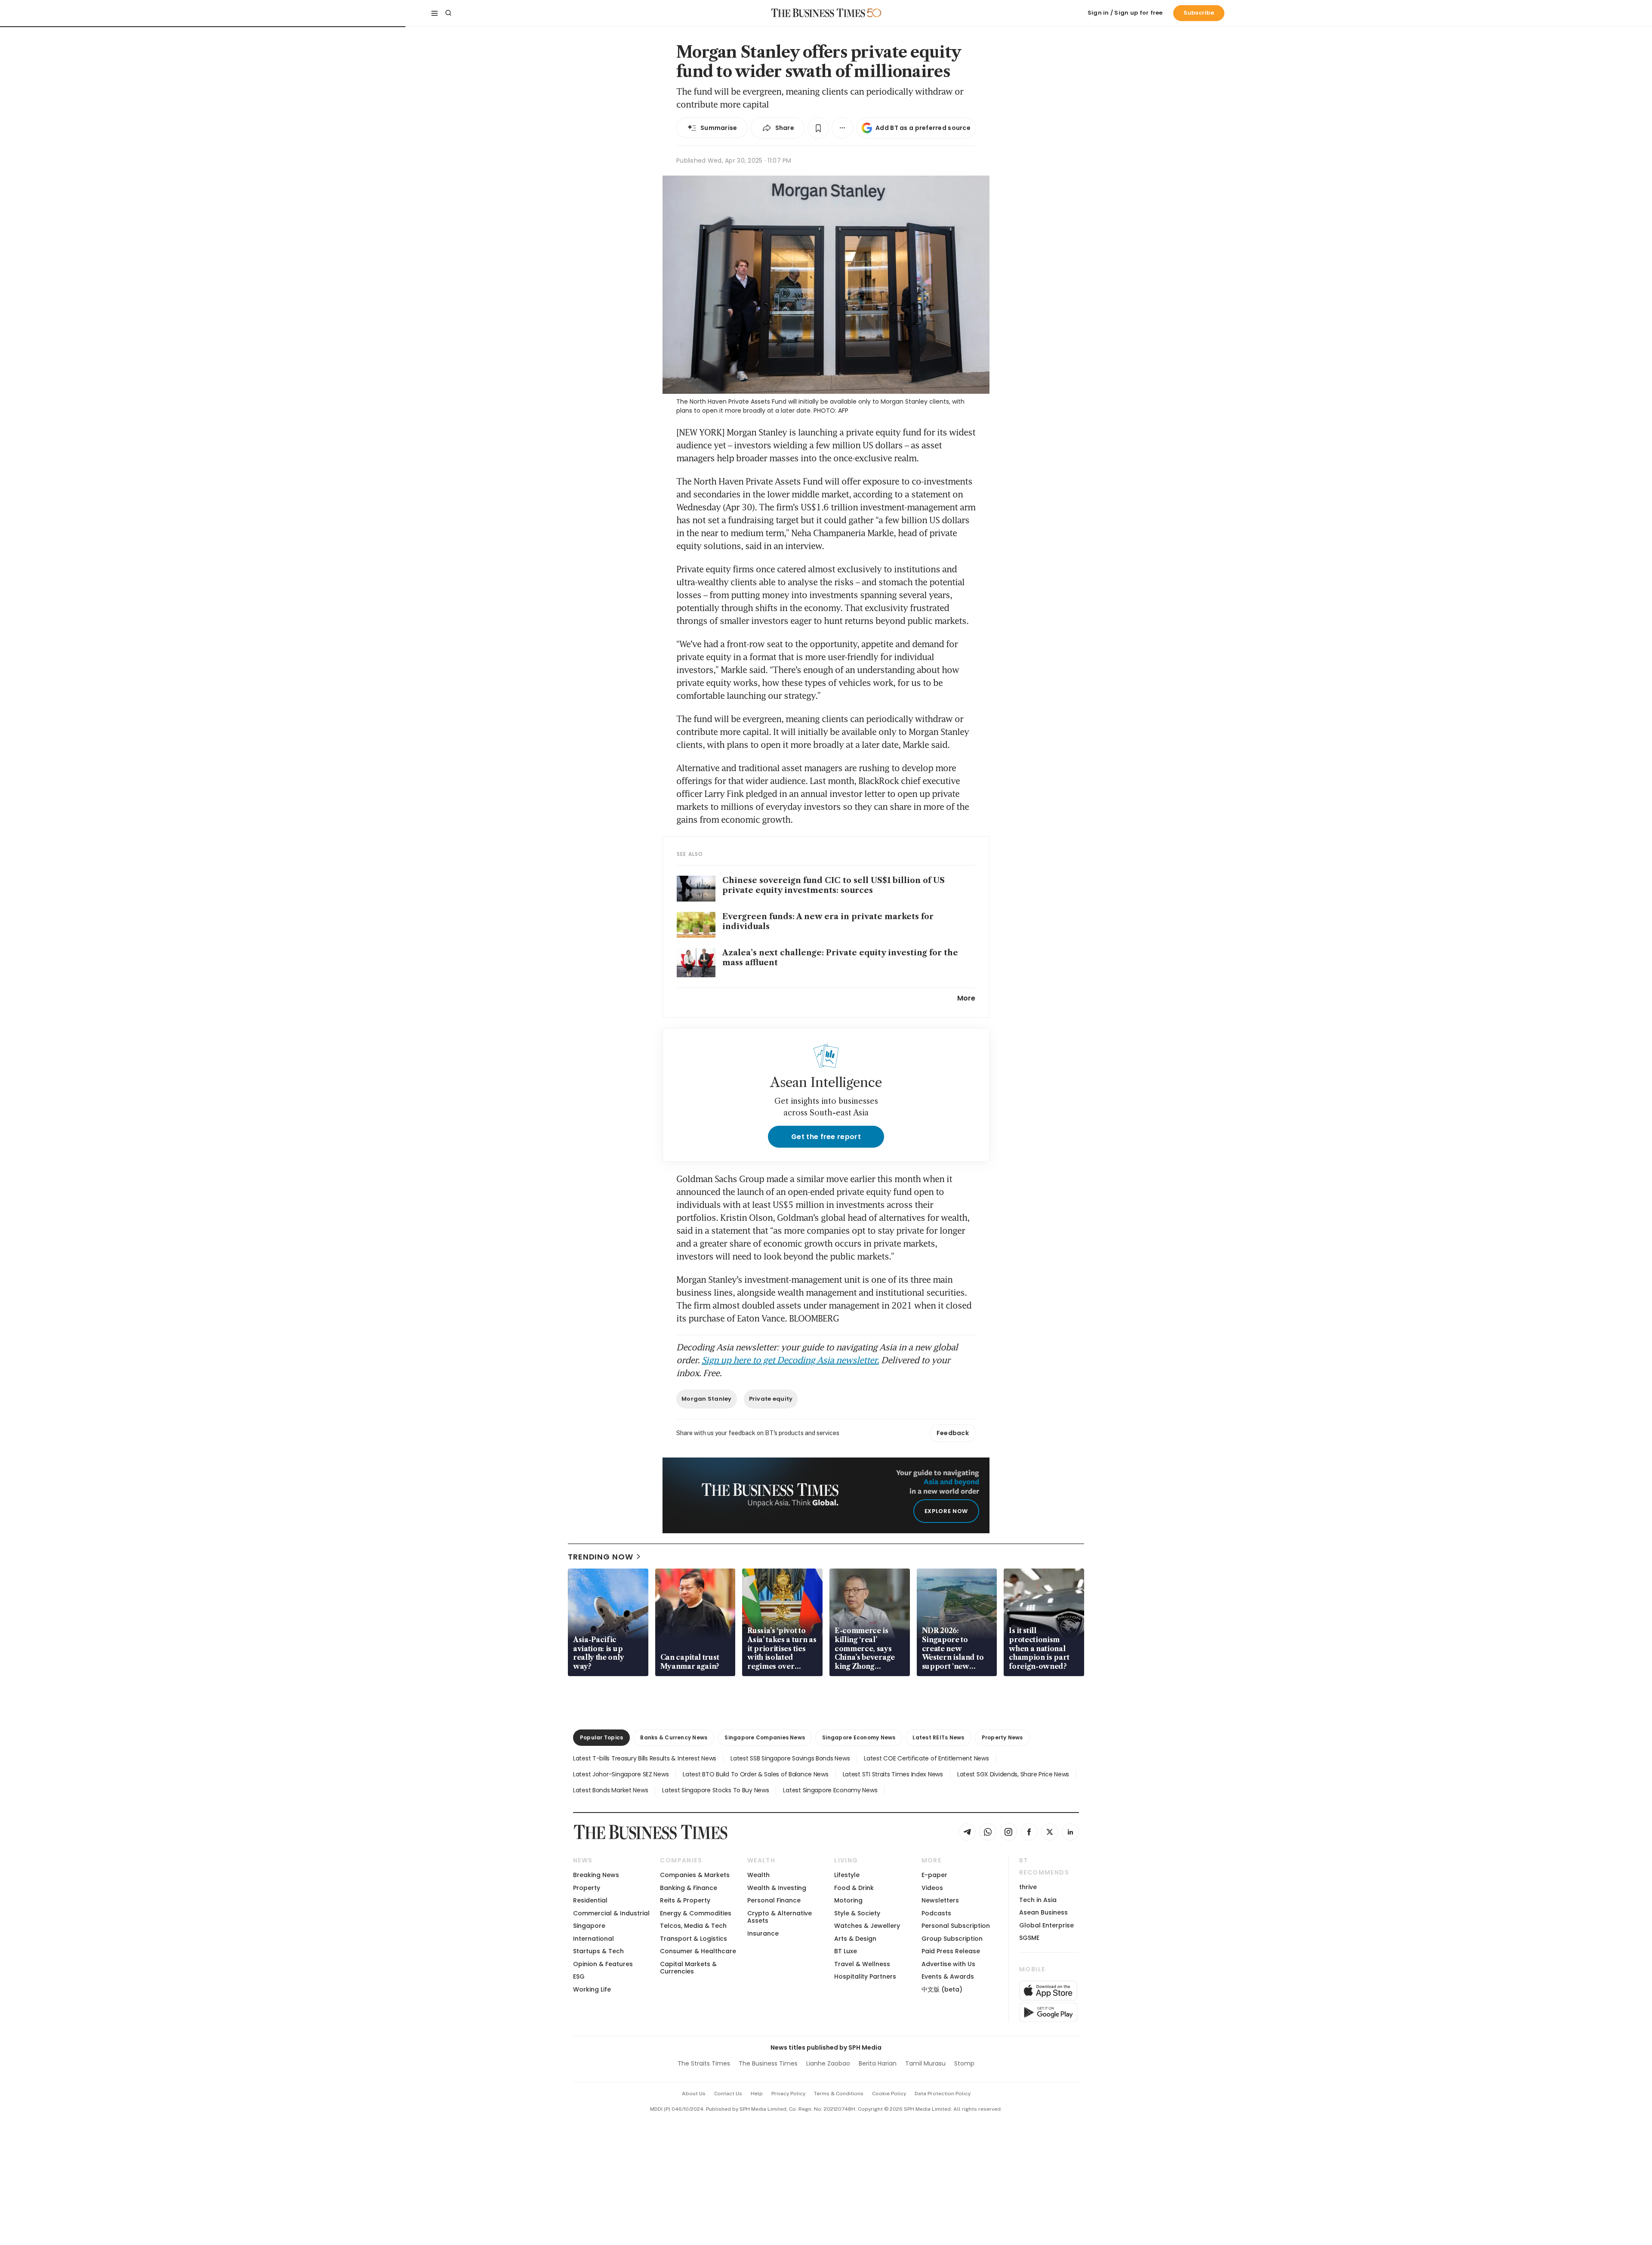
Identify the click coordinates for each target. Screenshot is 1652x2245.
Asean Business (1043, 1912)
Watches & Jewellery (867, 1926)
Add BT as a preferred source (923, 128)
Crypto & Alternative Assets (780, 1917)
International (593, 1939)
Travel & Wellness (862, 1964)
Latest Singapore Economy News (830, 1790)
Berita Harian (878, 2063)
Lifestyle (847, 1875)
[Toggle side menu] (435, 13)
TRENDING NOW (601, 1557)
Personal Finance (774, 1900)
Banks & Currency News (674, 1737)
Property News (1002, 1737)
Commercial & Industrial (611, 1913)
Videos (932, 1888)
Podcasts (936, 1913)
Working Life (592, 1989)
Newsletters (940, 1900)
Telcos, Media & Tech (693, 1926)
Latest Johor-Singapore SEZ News (621, 1774)
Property (587, 1888)
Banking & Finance (689, 1888)
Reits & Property (685, 1900)
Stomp (964, 2063)
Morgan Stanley (707, 1399)
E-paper (934, 1875)
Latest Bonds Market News (610, 1790)
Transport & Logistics (693, 1939)
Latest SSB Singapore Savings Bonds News (790, 1758)
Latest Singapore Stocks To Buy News (715, 1790)
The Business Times (768, 2063)
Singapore (589, 1926)
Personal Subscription (956, 1926)
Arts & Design (855, 1939)
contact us (728, 2094)
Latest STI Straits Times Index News (893, 1774)
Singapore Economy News (859, 1737)
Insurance (763, 1933)
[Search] (448, 13)
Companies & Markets (695, 1875)
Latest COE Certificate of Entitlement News (926, 1758)
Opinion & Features (603, 1964)
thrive (1028, 1887)
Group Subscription (952, 1939)
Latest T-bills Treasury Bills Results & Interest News (645, 1758)
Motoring (848, 1900)
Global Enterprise (1046, 1925)
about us (694, 2094)
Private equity (771, 1399)
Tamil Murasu (925, 2063)
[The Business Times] (818, 13)
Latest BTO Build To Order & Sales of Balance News (755, 1774)
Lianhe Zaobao (828, 2063)
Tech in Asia (1038, 1900)
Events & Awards (948, 1976)
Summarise (719, 128)
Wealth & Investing (777, 1888)
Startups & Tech (598, 1951)
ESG (579, 1976)
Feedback (953, 1433)
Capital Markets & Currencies (688, 1968)
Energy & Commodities (696, 1913)
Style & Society (857, 1913)
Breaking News (596, 1875)
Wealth (758, 1875)
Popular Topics (601, 1737)
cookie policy (889, 2094)
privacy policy (788, 2094)
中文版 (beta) (942, 1989)
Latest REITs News (938, 1737)
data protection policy (943, 2094)
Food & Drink (854, 1888)
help (757, 2094)
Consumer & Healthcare (698, 1951)
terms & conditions (839, 2094)
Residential (590, 1900)
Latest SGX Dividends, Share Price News (1013, 1774)
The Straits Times (704, 2063)
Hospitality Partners (865, 1976)
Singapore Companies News (765, 1737)
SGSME (1029, 1938)
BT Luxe (846, 1951)
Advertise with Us (948, 1964)
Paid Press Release (951, 1951)
